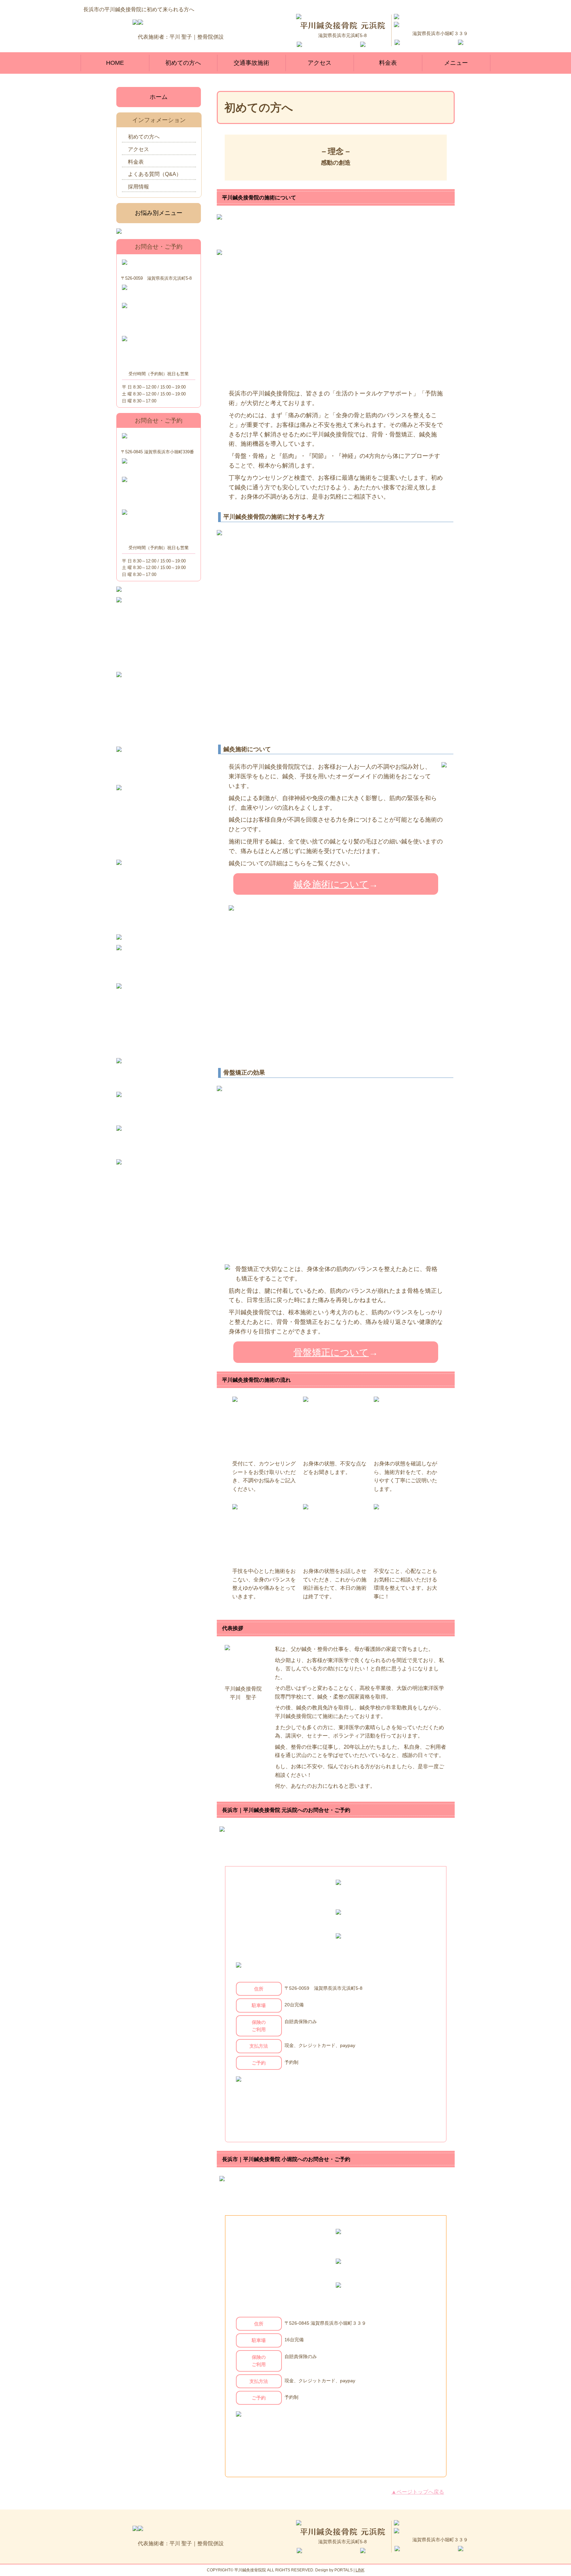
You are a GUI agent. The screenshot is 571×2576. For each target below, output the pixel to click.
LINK (360, 2570)
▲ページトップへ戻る (418, 2492)
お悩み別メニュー (159, 213)
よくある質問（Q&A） (155, 174)
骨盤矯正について (331, 1352)
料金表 (388, 63)
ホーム (159, 97)
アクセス (320, 63)
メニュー (456, 63)
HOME (115, 63)
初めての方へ (183, 63)
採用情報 (138, 187)
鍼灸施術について (331, 884)
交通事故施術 (251, 63)
